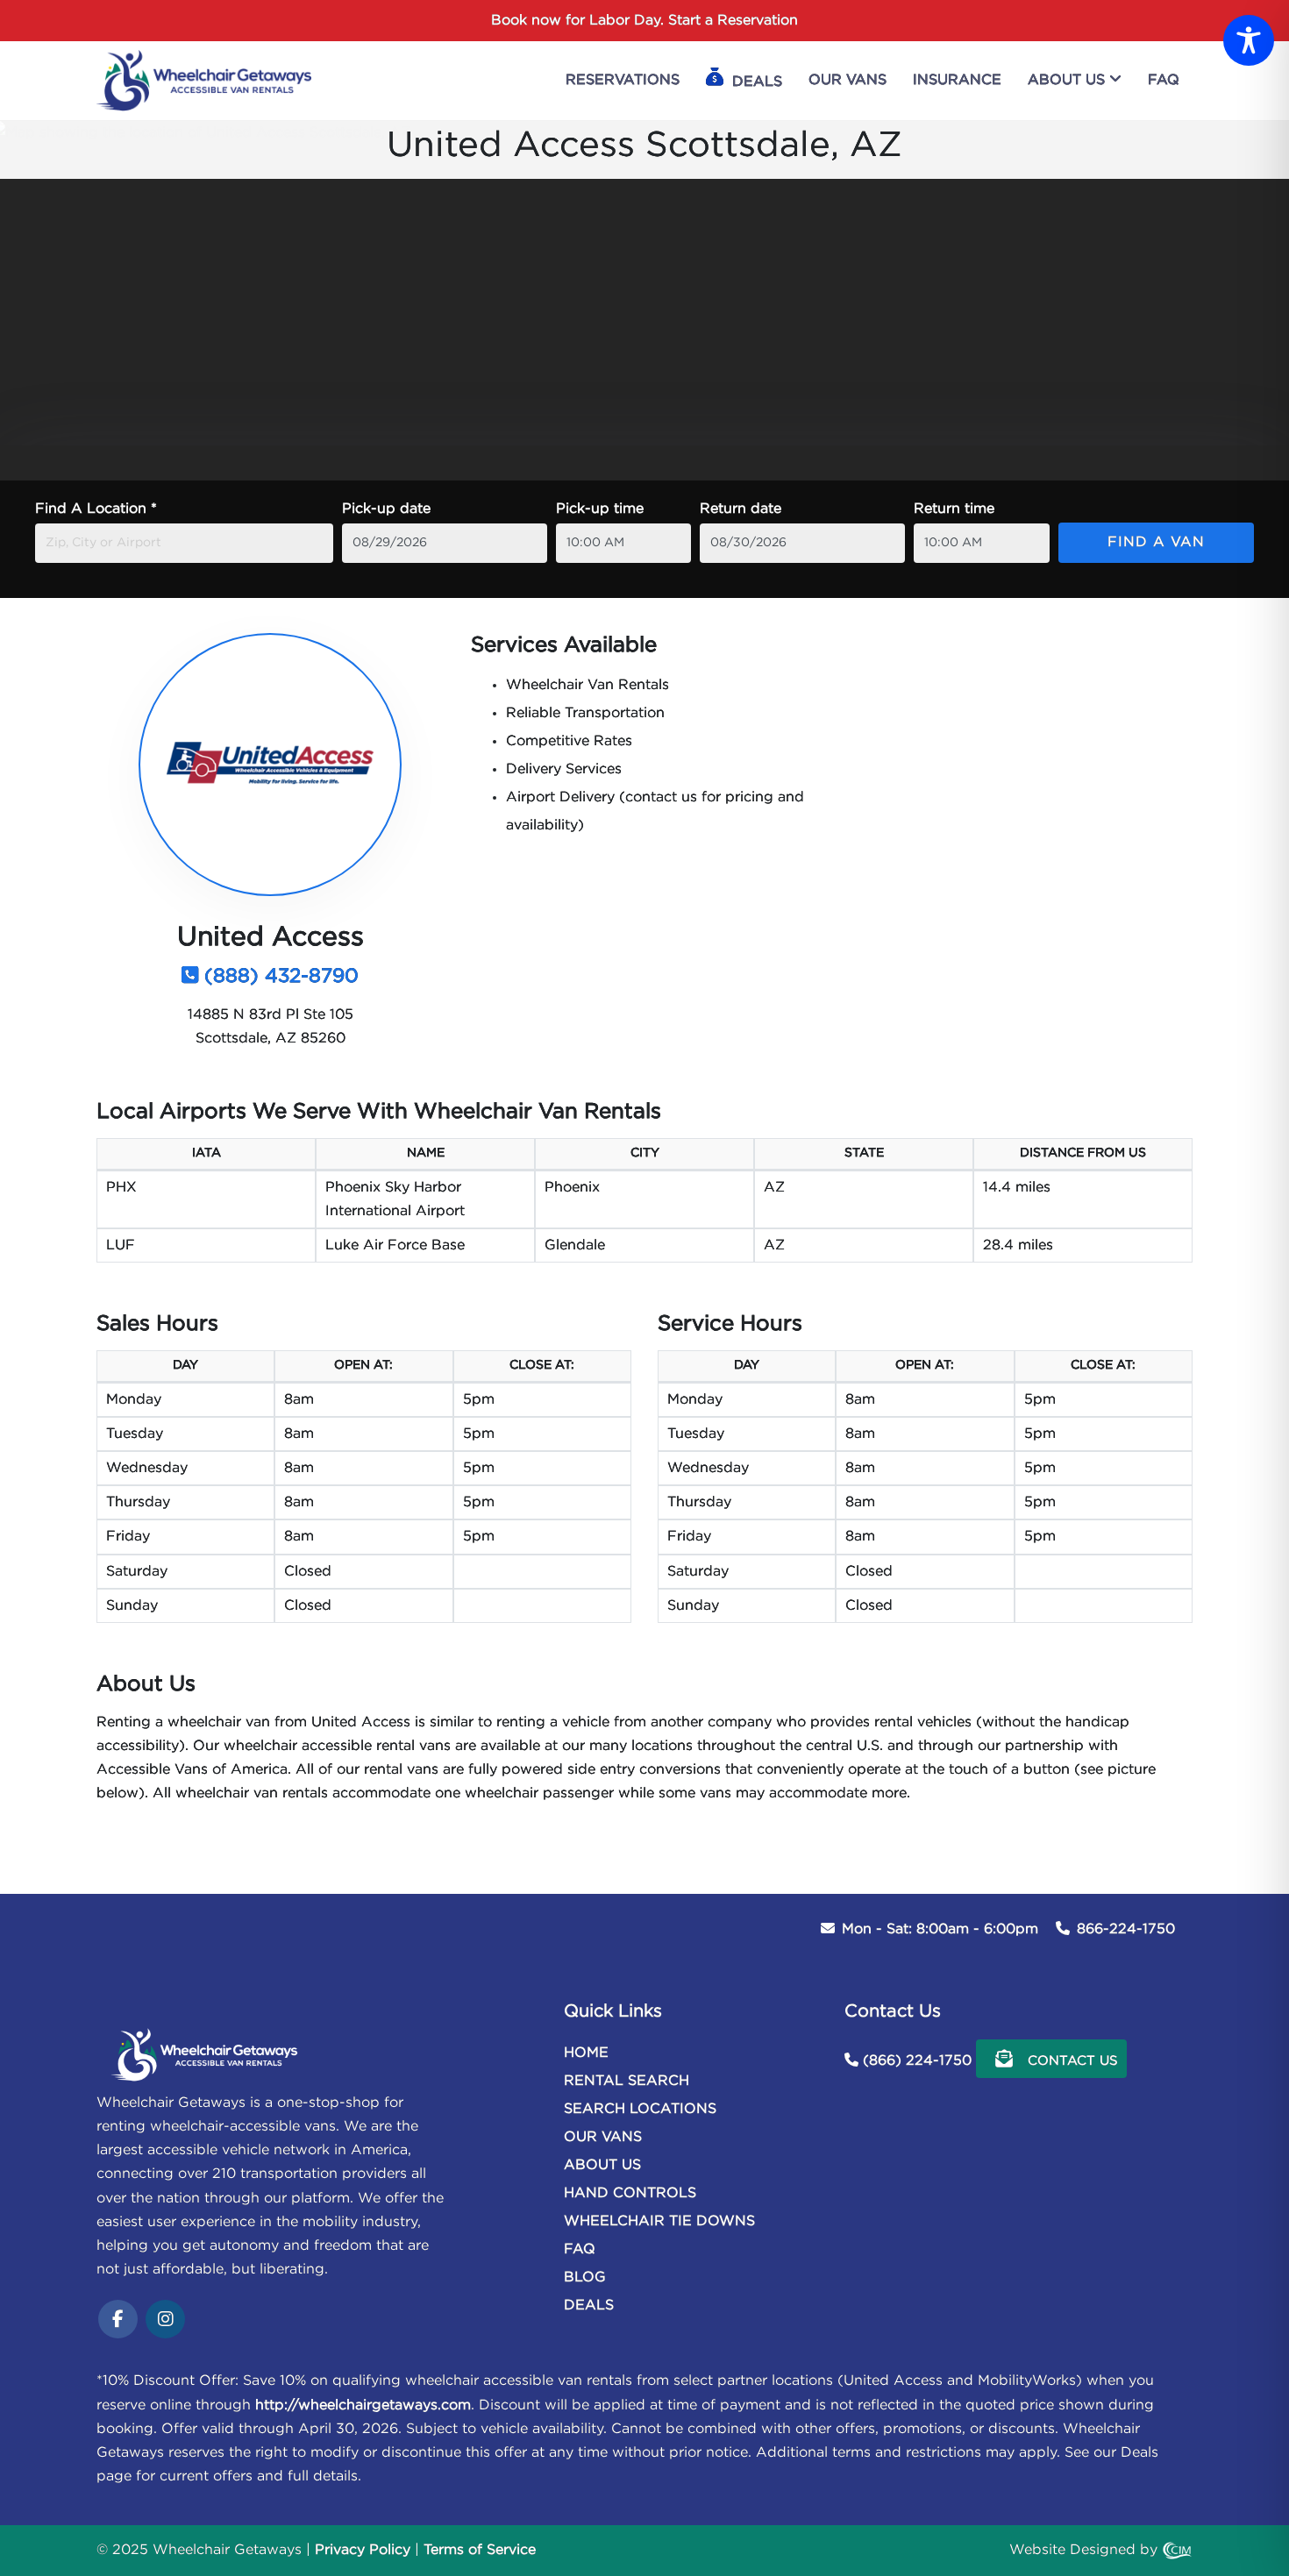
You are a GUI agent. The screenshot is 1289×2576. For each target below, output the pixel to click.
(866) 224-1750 (917, 2061)
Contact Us (1071, 2061)
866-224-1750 (1126, 1929)
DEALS (589, 2306)
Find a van (1156, 542)
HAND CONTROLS (630, 2193)
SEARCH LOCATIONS (640, 2109)
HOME (586, 2053)
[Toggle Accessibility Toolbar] (1249, 40)
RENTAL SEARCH (627, 2081)
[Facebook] (118, 2321)
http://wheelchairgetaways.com (363, 2405)
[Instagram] (165, 2321)
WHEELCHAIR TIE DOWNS (659, 2221)
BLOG (585, 2277)
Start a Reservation (733, 21)
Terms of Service (480, 2550)
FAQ (580, 2249)
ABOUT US (602, 2165)
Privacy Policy (363, 2550)
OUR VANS (603, 2137)
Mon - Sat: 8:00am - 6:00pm (940, 1929)
